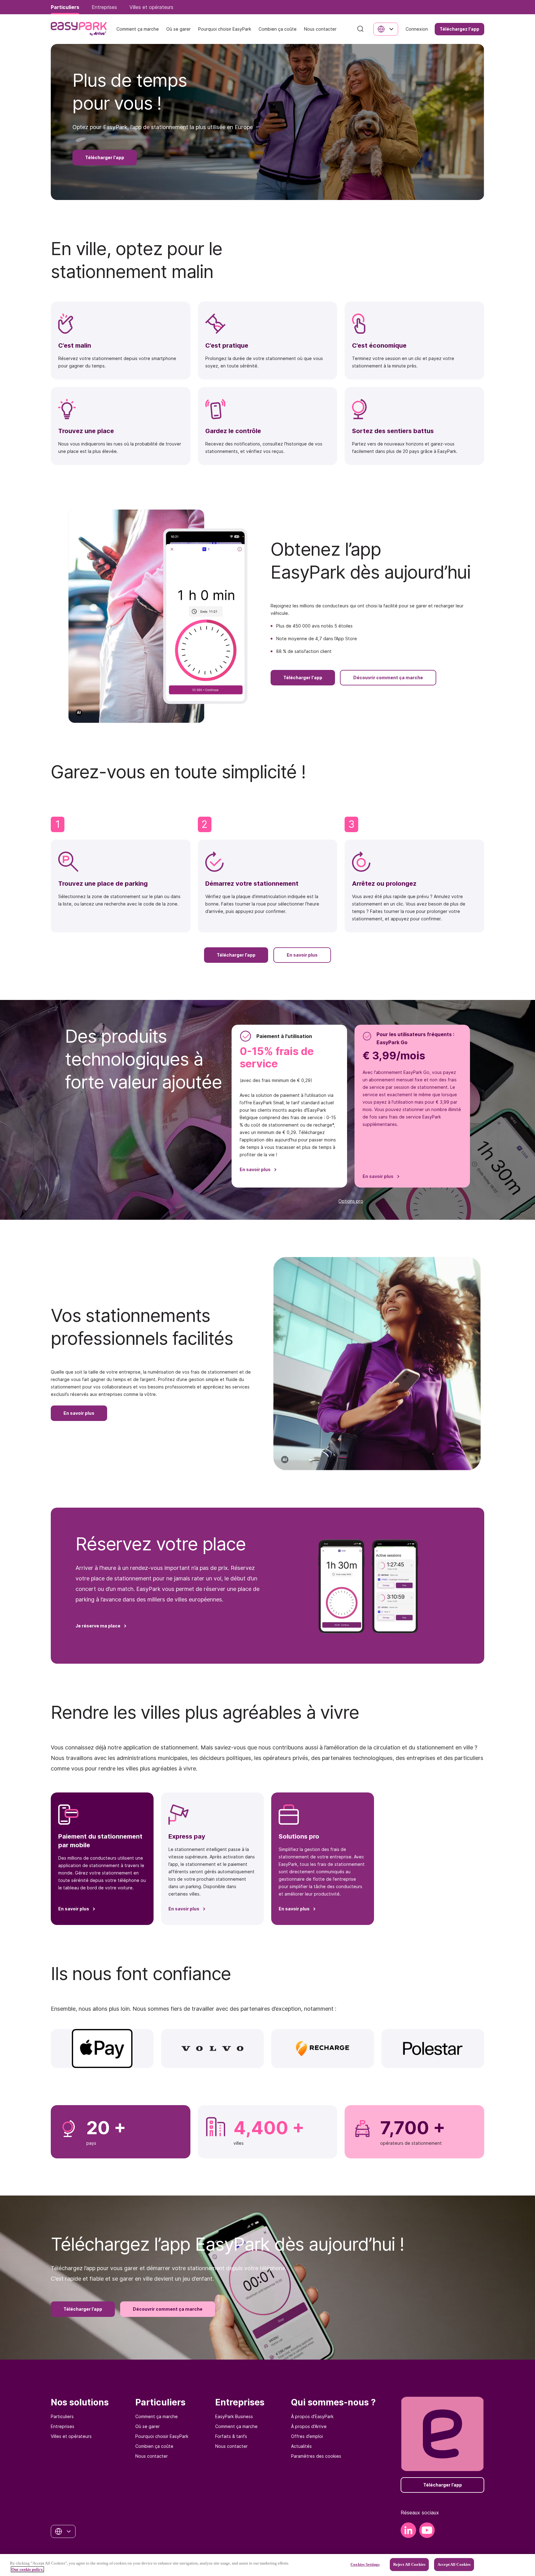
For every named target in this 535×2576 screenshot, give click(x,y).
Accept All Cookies (454, 2564)
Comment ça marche (157, 2416)
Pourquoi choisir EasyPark (162, 2436)
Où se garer (148, 2426)
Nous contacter (152, 2456)
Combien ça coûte (154, 2446)
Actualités (301, 2446)
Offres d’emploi (307, 2436)
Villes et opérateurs (71, 2436)
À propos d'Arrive (309, 2426)
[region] (267, 2565)
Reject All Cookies (409, 2564)
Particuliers (62, 2416)
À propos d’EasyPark (312, 2416)
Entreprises (63, 2426)
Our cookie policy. (27, 2569)
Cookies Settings (365, 2564)
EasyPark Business (234, 2416)
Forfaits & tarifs (231, 2436)
